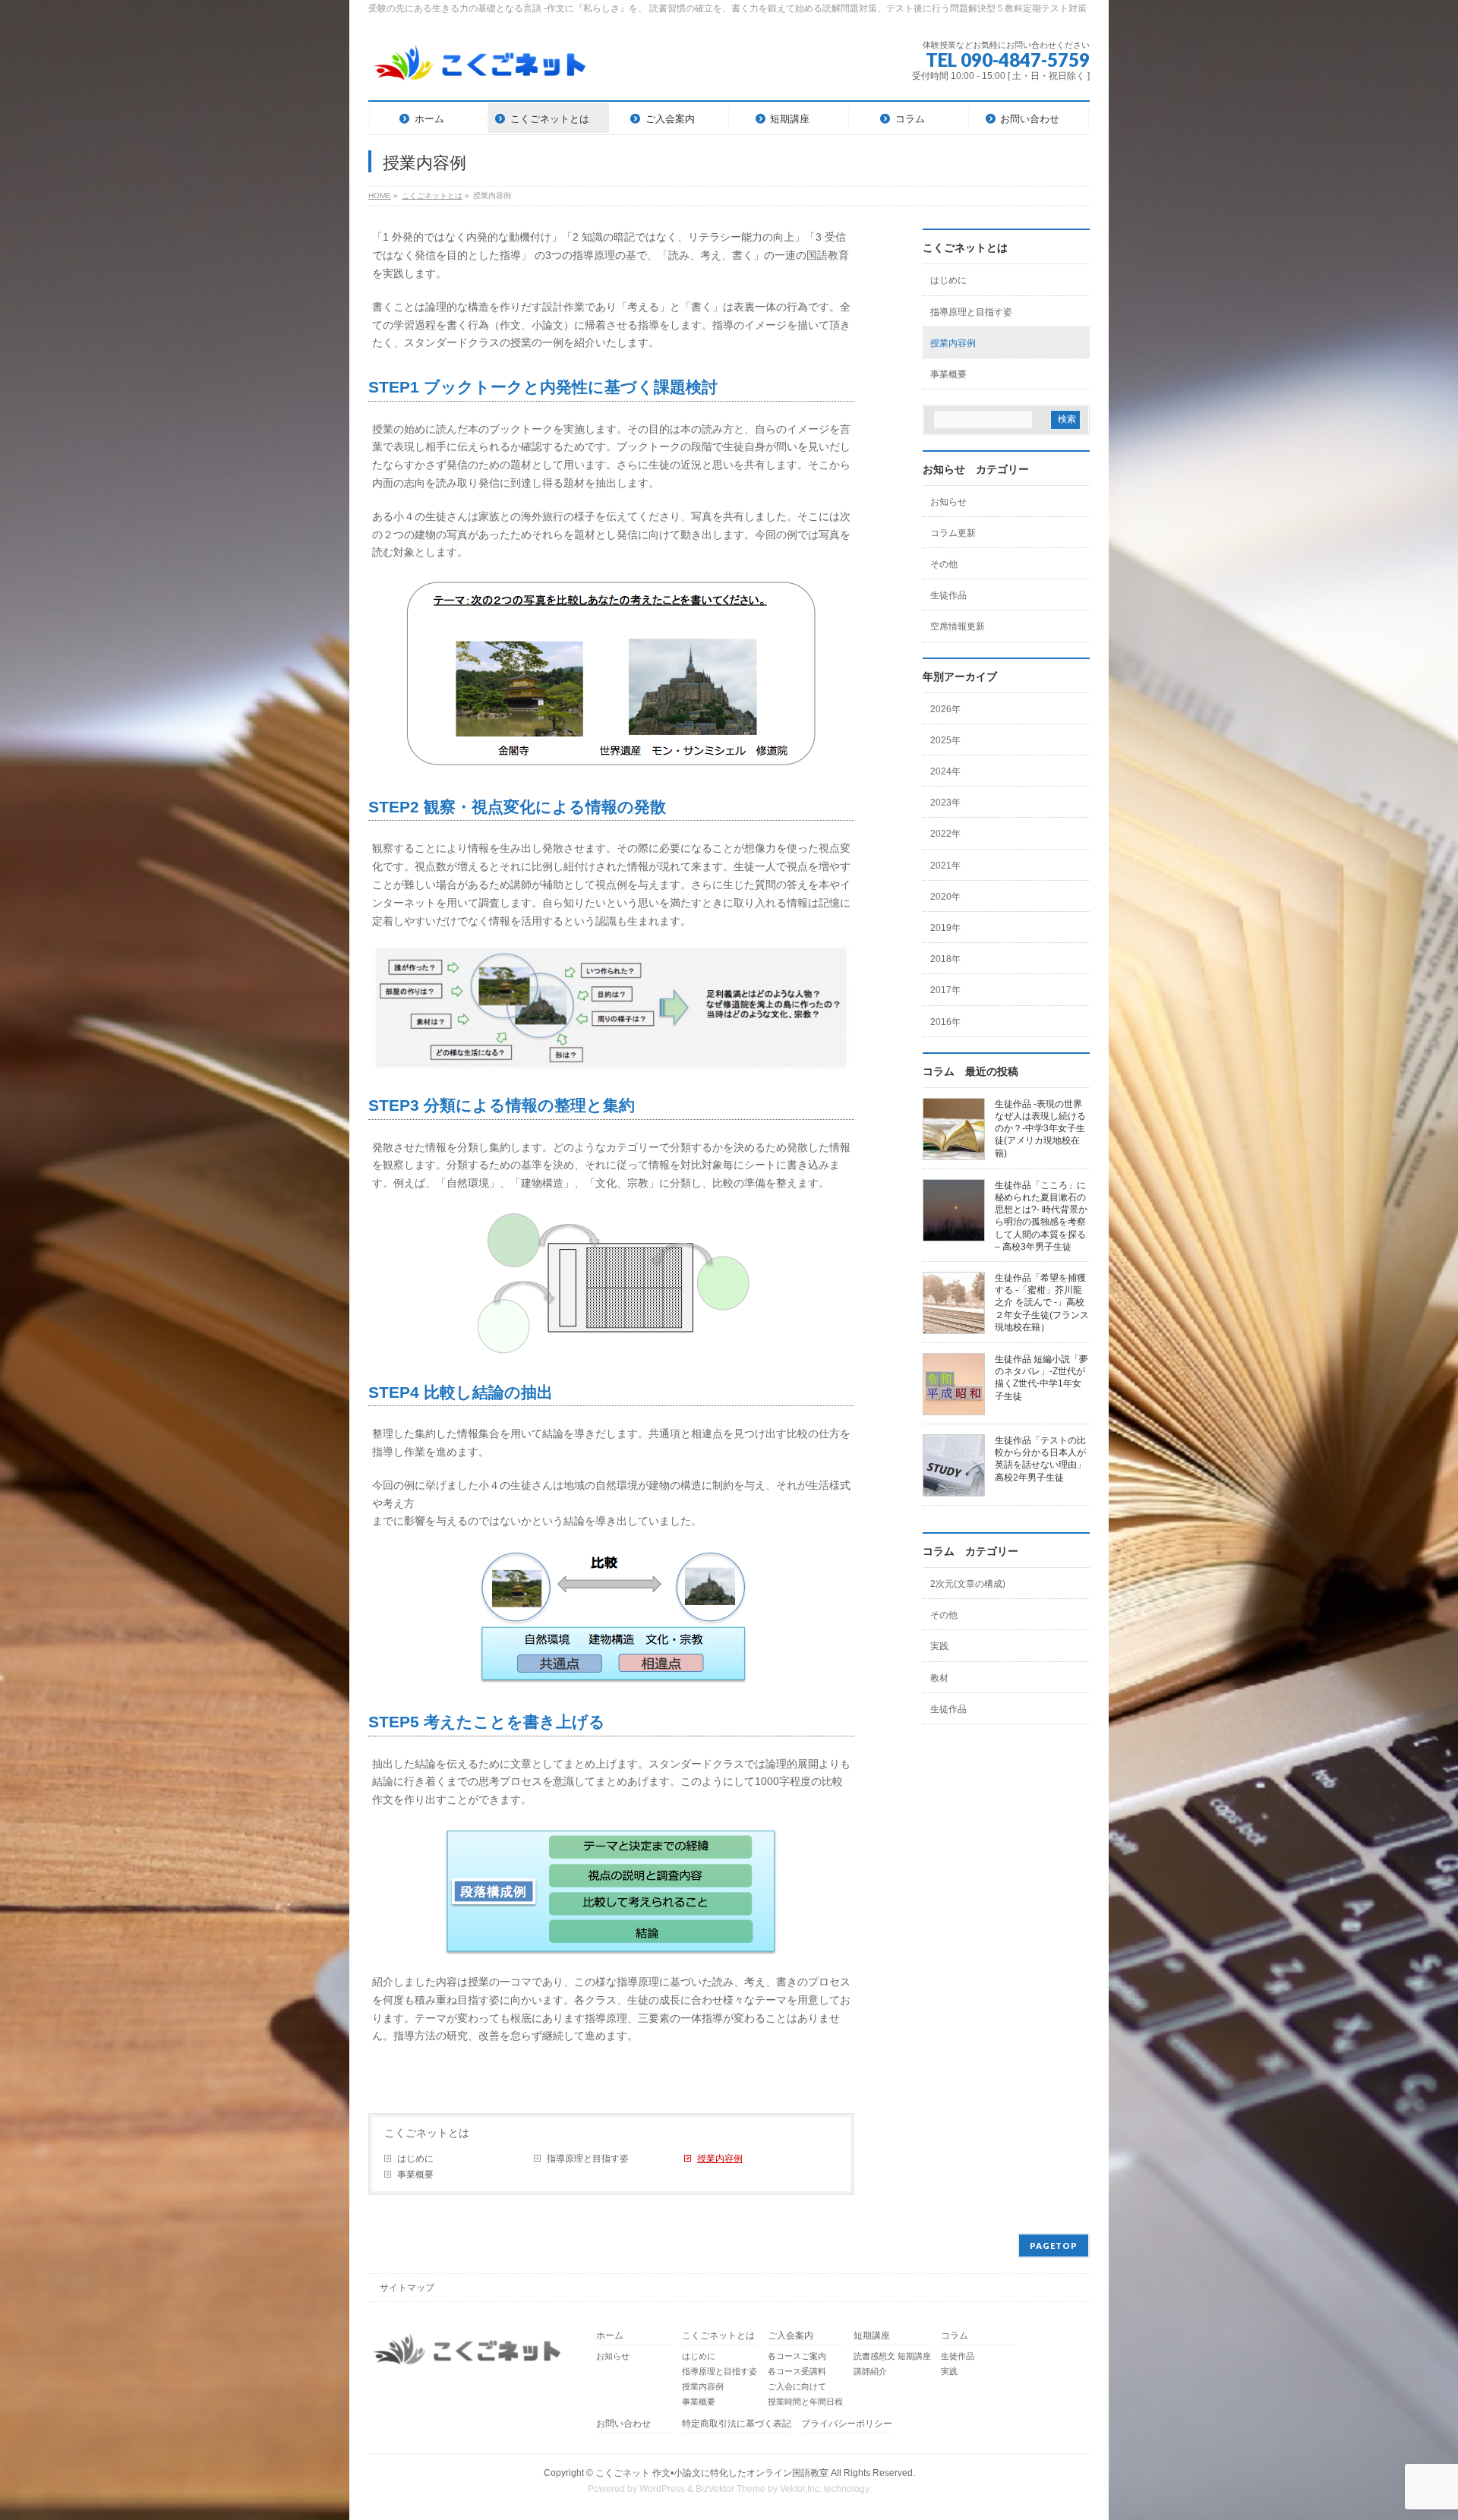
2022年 (945, 834)
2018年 (945, 959)
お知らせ (948, 502)
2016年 (945, 1022)
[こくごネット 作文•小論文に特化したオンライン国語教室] (480, 68)
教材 (939, 1678)
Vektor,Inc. (801, 2489)
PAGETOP (1054, 2246)
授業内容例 (720, 2159)
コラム (955, 2336)
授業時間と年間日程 (805, 2402)
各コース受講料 (797, 2371)
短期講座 (872, 2336)
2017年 (945, 990)
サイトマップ (407, 2288)
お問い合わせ (623, 2424)
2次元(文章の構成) (968, 1584)
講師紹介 (870, 2371)
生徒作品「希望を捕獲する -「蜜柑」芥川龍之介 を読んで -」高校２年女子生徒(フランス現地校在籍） (1042, 1303)
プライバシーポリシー (847, 2424)
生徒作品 (948, 595)
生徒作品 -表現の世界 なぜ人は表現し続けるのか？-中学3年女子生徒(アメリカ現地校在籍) (1040, 1129)
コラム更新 (953, 533)
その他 (944, 564)
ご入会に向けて (797, 2386)
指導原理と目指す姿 (588, 2159)
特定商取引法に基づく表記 (737, 2424)
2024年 (945, 771)
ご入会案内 (791, 2336)
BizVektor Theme (731, 2489)
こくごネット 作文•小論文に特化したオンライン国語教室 (712, 2473)
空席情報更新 (958, 626)
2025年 (945, 740)
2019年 (945, 928)
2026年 (945, 709)
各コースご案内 (797, 2356)
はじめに (415, 2159)
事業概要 (415, 2175)
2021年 (945, 866)
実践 (939, 1646)
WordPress (662, 2489)
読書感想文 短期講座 (892, 2356)
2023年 (945, 803)
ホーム (610, 2336)
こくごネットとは (427, 2133)
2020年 (945, 897)
